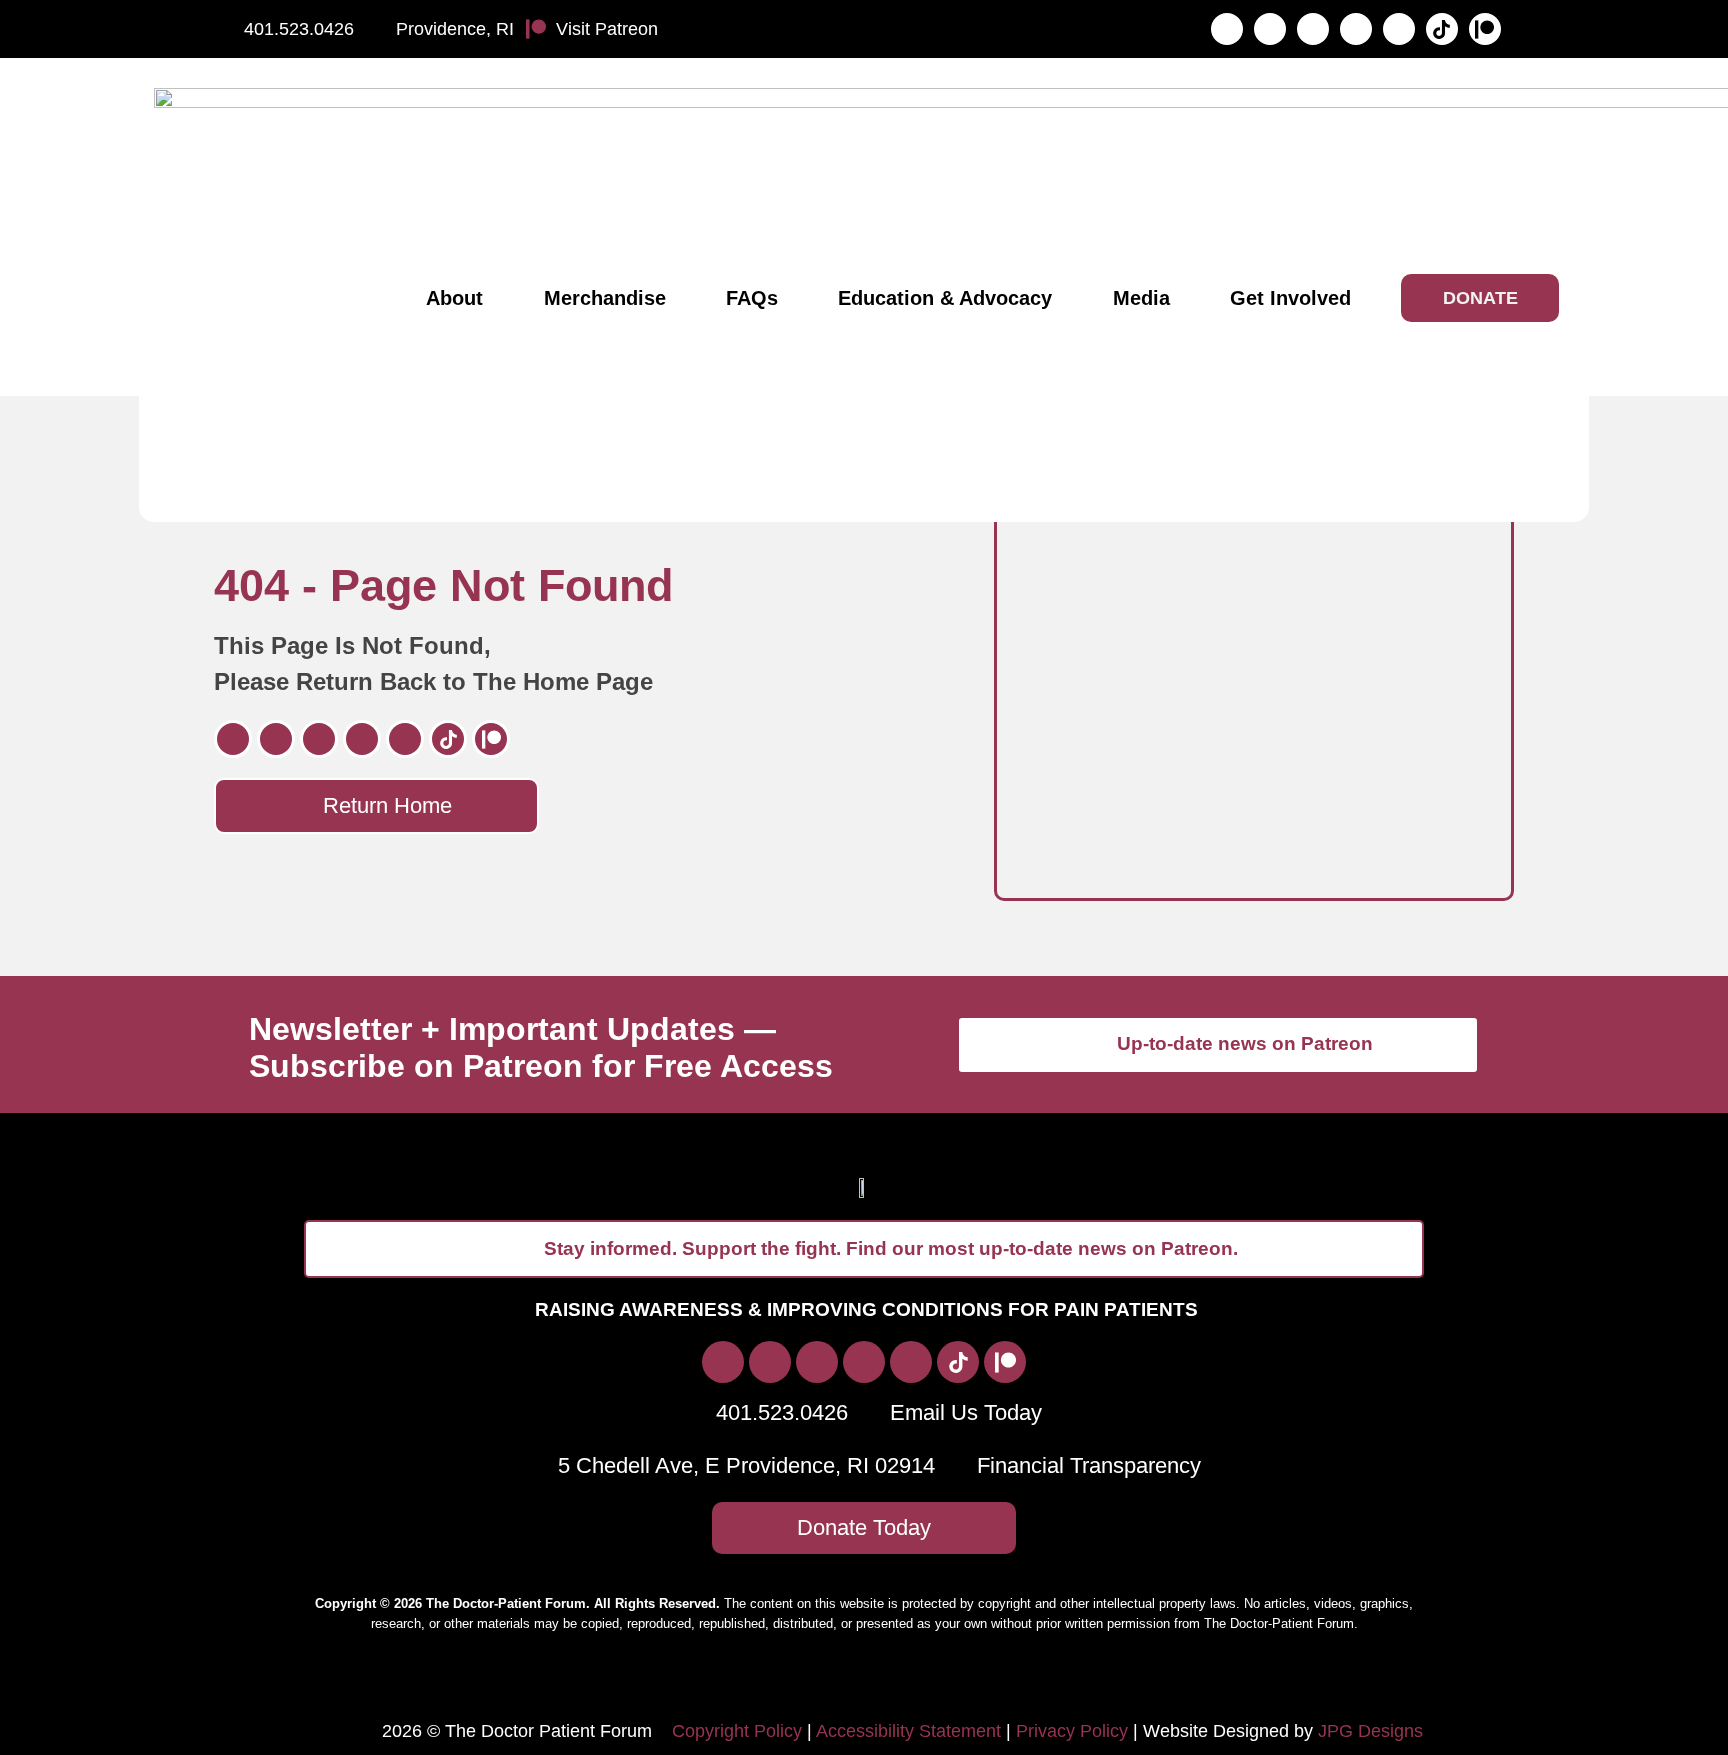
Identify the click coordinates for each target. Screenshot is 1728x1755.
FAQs (752, 298)
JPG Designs (1370, 1731)
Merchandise (605, 298)
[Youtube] (1399, 29)
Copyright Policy (737, 1731)
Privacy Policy (1072, 1731)
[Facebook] (1227, 29)
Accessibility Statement (908, 1731)
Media (1141, 298)
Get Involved (1290, 298)
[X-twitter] (1313, 29)
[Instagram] (1270, 29)
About (454, 298)
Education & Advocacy (945, 298)
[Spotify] (1356, 29)
